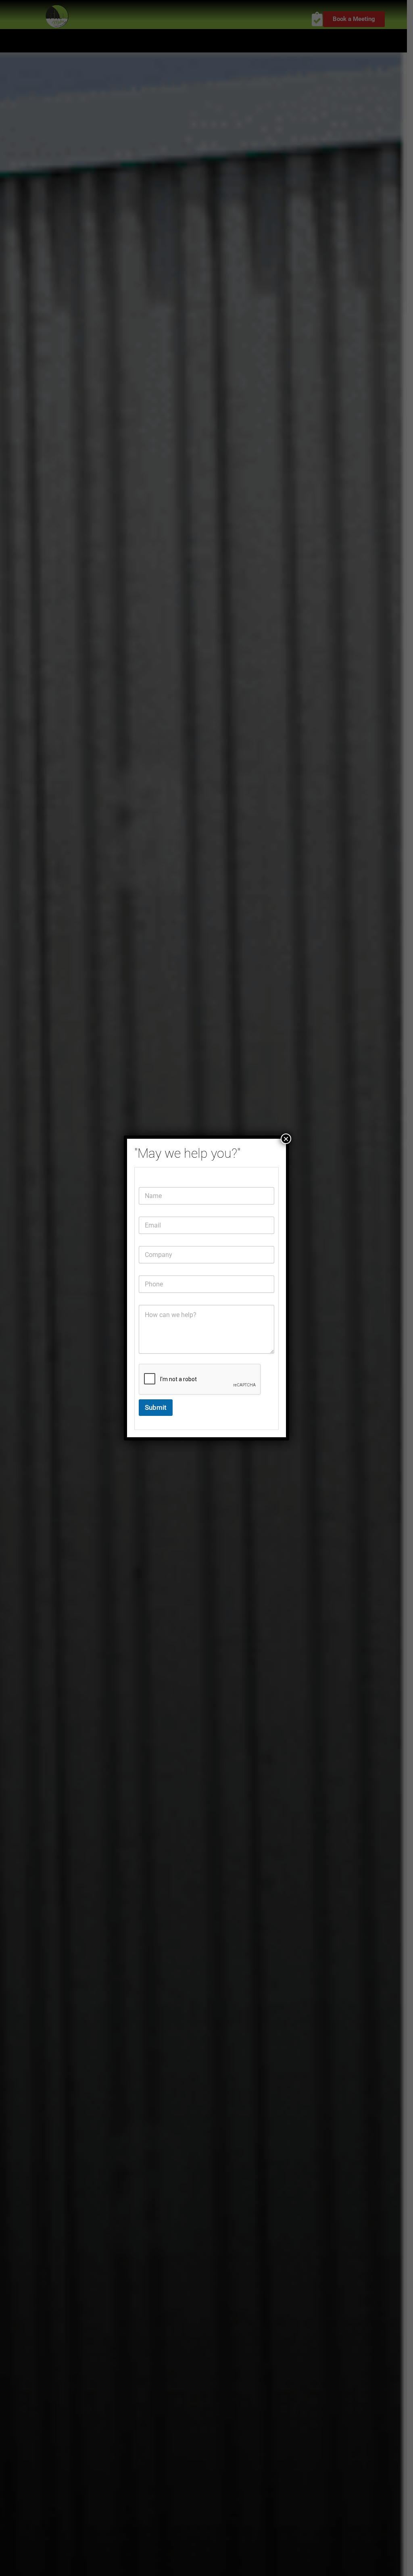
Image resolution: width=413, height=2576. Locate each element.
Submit (156, 1407)
